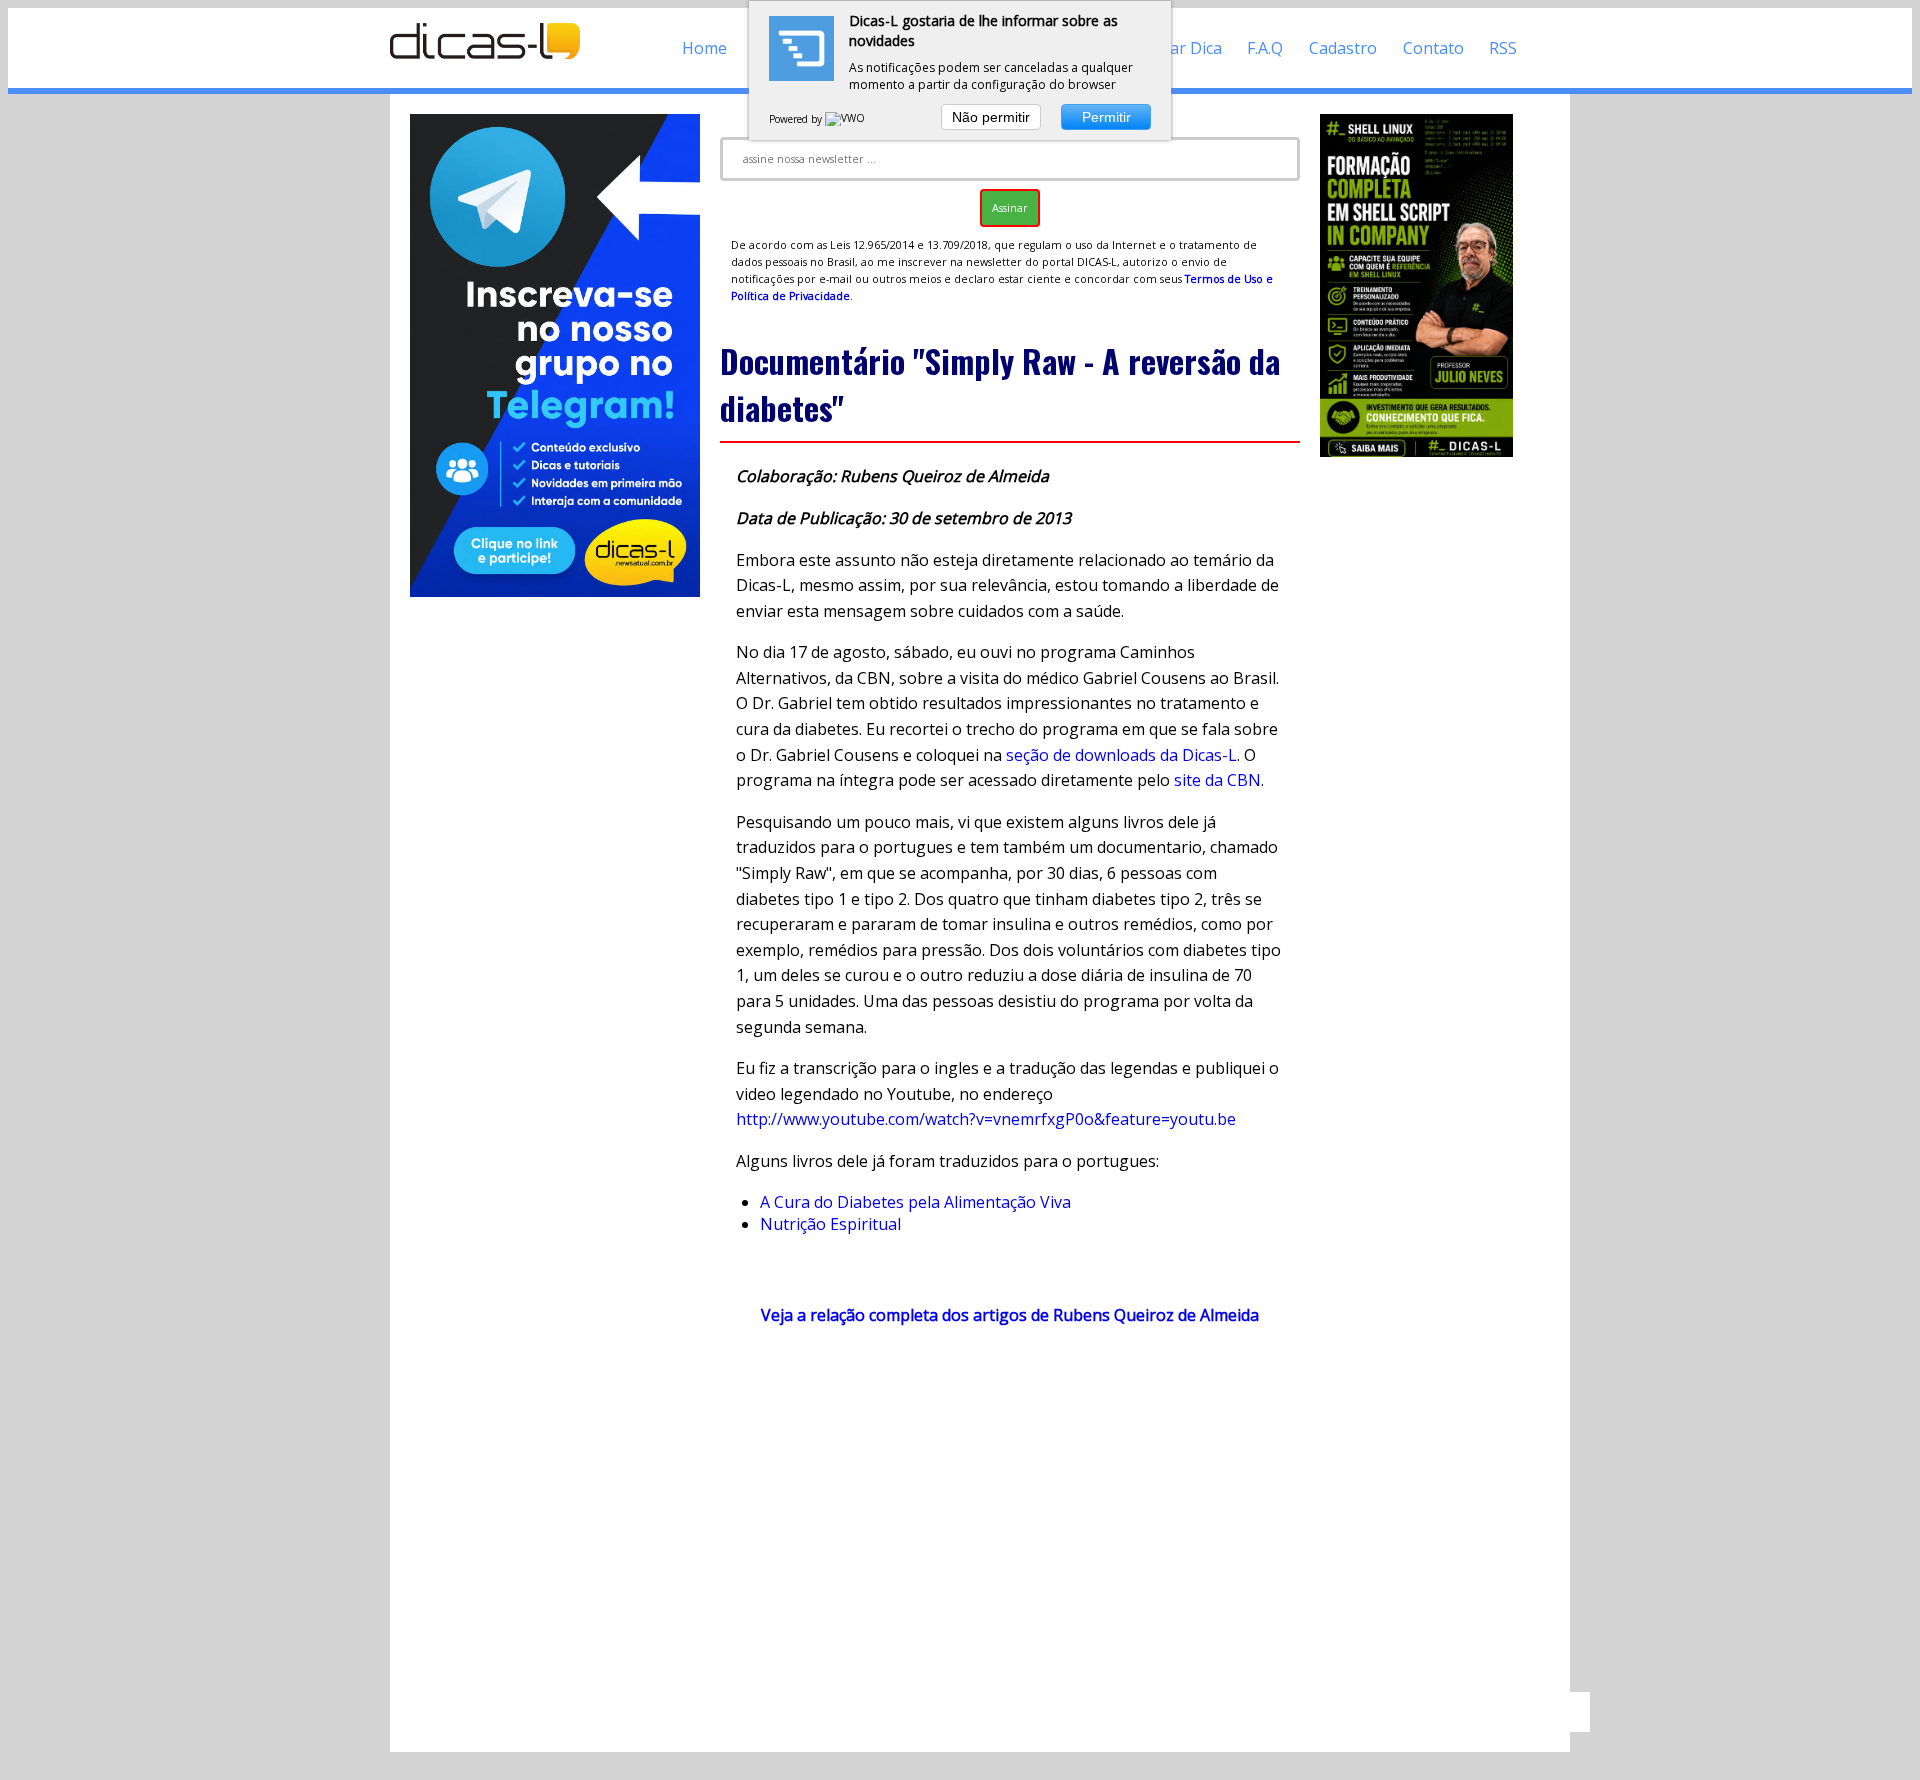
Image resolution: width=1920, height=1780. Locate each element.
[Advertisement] (1010, 1518)
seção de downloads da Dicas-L (1121, 755)
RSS (1503, 48)
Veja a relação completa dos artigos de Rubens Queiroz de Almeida (1010, 1315)
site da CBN (1217, 780)
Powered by (797, 119)
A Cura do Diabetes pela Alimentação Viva (915, 1202)
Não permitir (991, 117)
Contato (1433, 48)
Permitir (1106, 117)
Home (704, 48)
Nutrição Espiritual (830, 1224)
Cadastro (1343, 48)
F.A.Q (1265, 48)
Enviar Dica (1180, 48)
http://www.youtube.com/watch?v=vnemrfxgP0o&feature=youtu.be (986, 1119)
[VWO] (846, 119)
